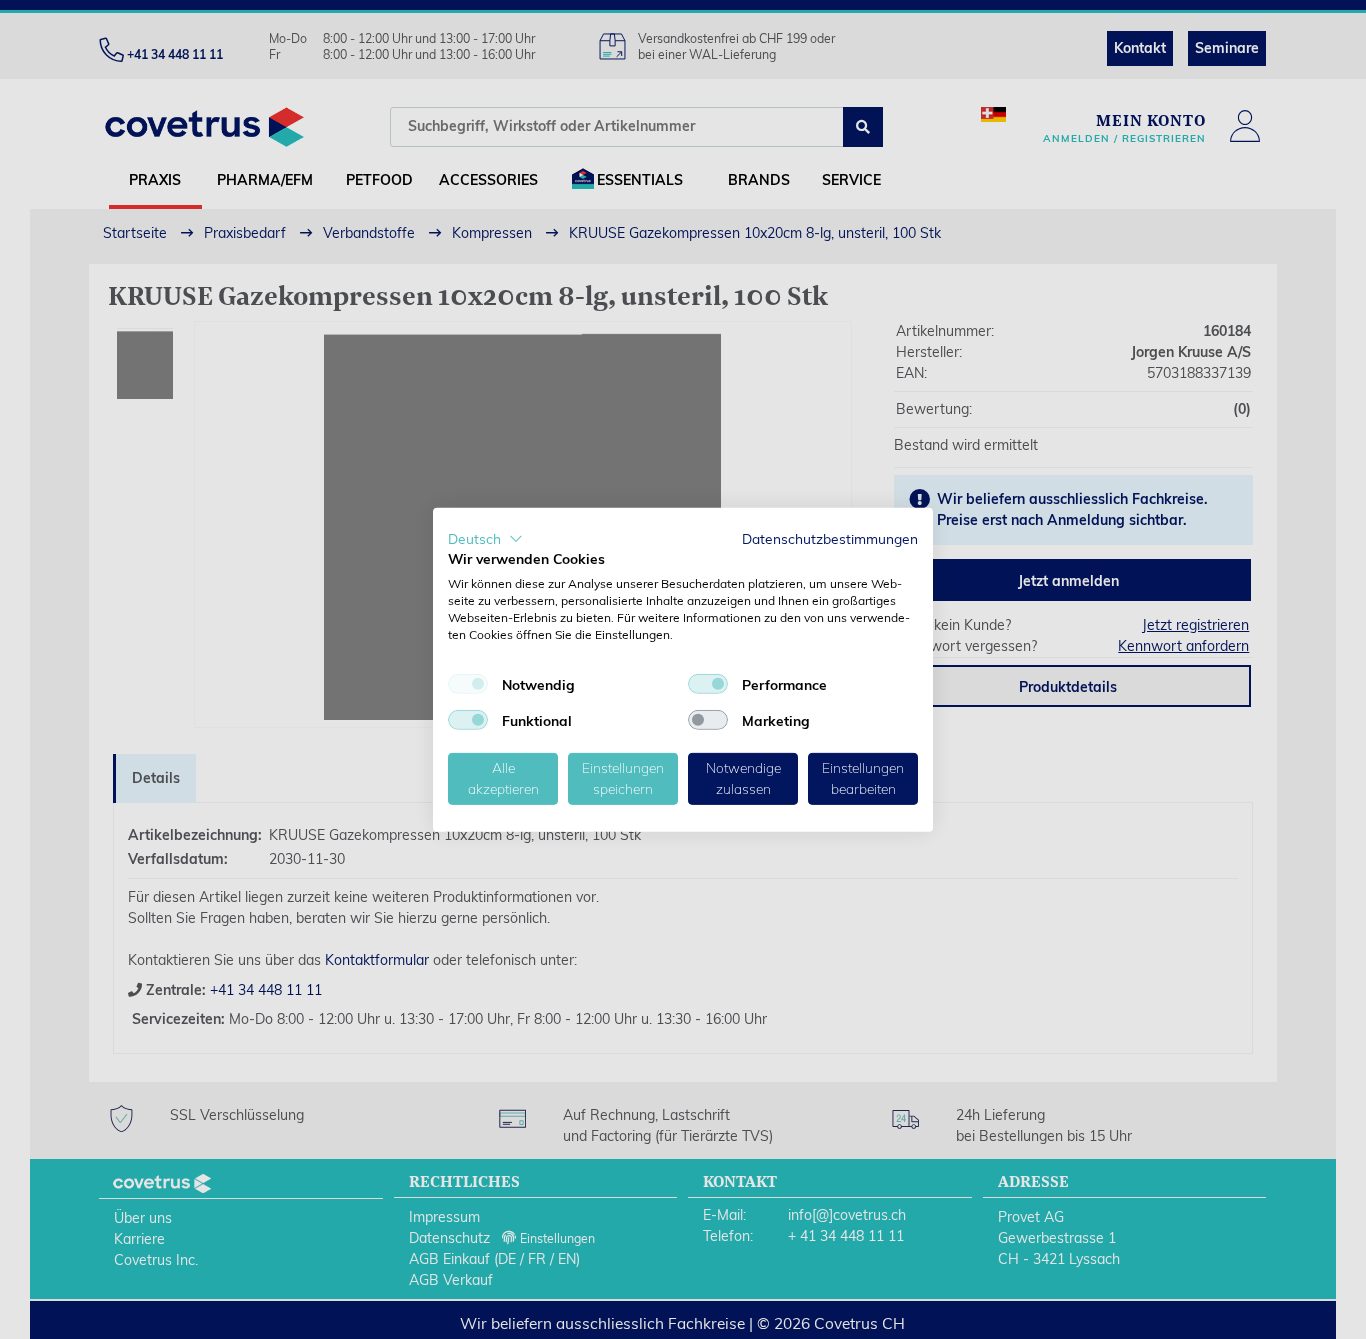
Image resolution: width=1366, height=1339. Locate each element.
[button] (485, 538)
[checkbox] (468, 684)
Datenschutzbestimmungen (830, 537)
